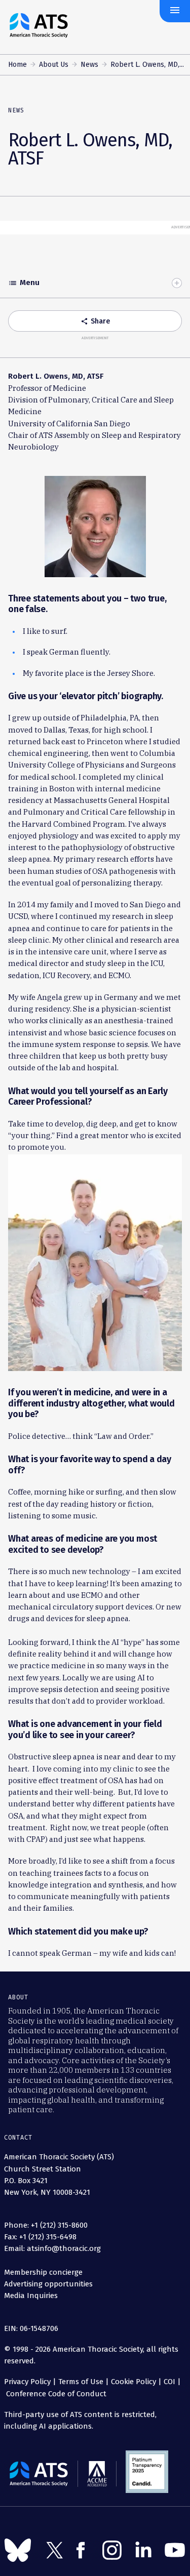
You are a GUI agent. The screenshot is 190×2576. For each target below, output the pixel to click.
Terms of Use (81, 2382)
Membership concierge (43, 2272)
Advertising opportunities (48, 2284)
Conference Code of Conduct (55, 2394)
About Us (54, 65)
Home (17, 65)
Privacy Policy (27, 2382)
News (89, 65)
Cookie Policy (134, 2382)
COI (169, 2382)
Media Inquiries (31, 2296)
